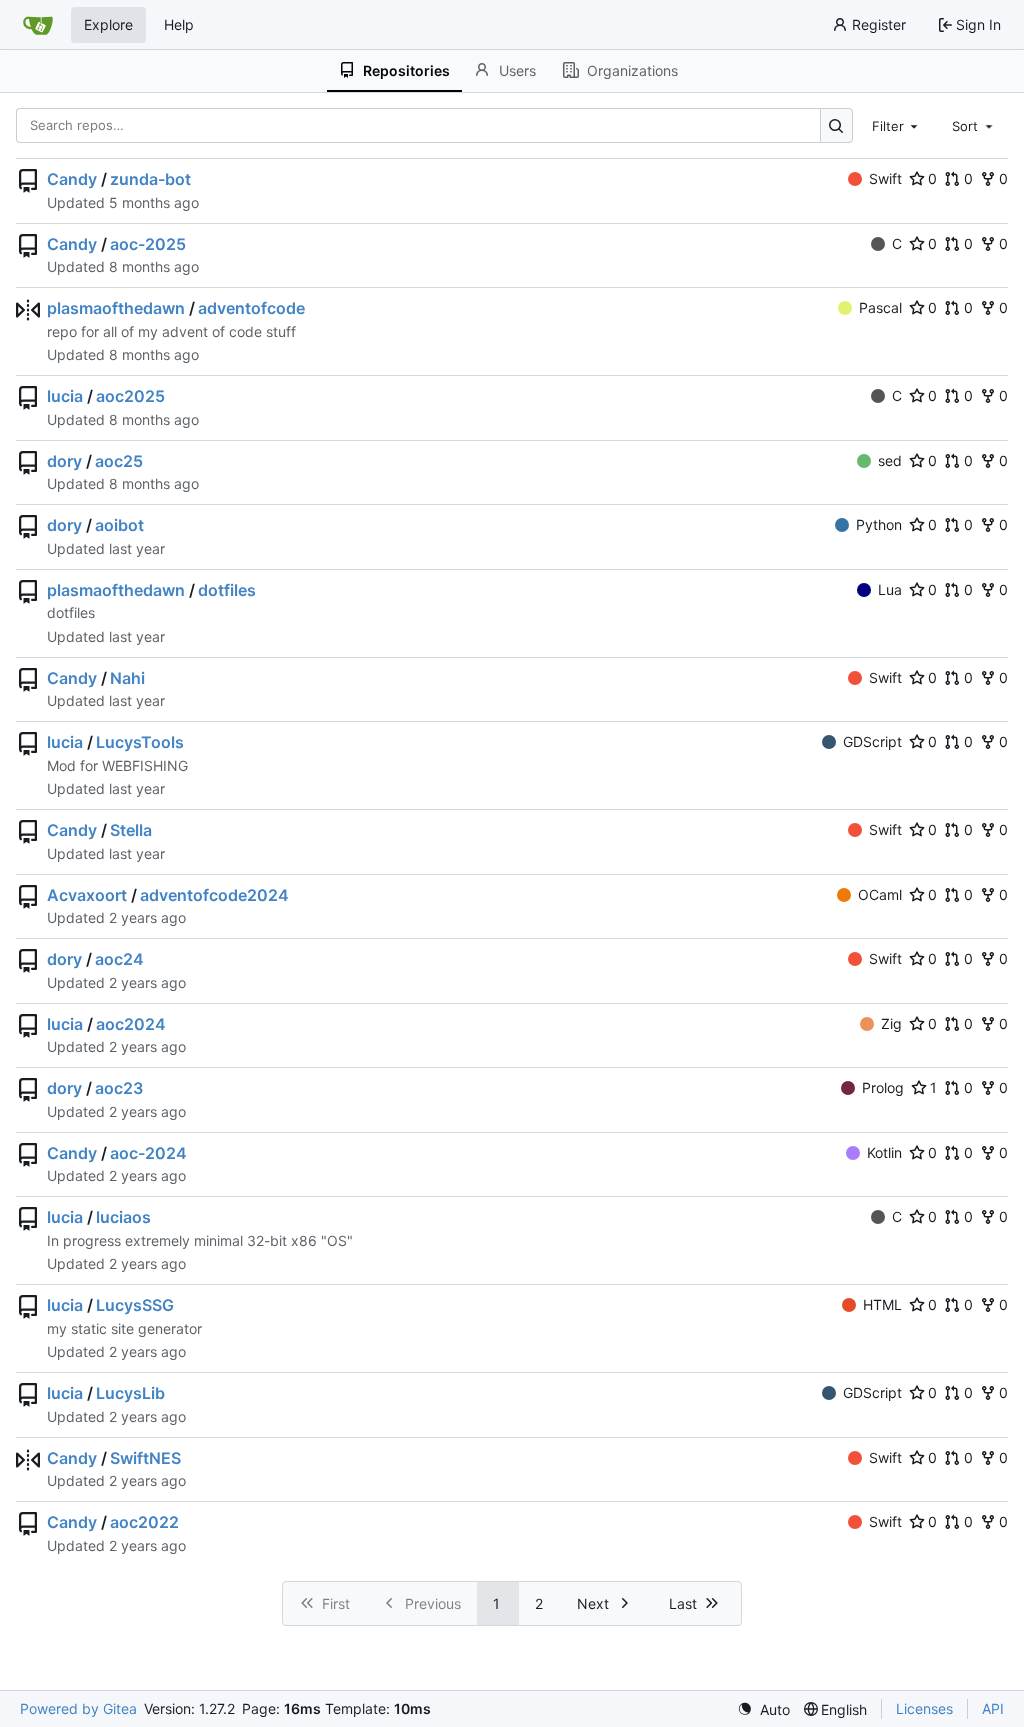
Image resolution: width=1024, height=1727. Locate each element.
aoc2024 (131, 1024)
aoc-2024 (148, 1153)
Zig (891, 1023)
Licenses (924, 1708)
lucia (65, 396)
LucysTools (140, 742)
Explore (108, 24)
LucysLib (130, 1393)
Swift (885, 178)
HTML (882, 1304)
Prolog (883, 1087)
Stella (131, 830)
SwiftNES (145, 1458)
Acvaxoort (87, 895)
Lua (890, 589)
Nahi (127, 678)
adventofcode (251, 308)
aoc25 (119, 461)
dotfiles (227, 590)
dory (64, 461)
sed (890, 460)
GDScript (872, 741)
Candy (72, 179)
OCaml (880, 894)
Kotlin (884, 1152)
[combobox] (897, 125)
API (993, 1708)
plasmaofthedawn (116, 308)
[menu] (763, 1709)
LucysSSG (135, 1305)
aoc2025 (130, 396)
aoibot (119, 525)
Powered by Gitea (78, 1708)
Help (179, 24)
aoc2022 (144, 1522)
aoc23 (119, 1088)
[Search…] (836, 125)
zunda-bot (150, 179)
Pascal (880, 307)
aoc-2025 (148, 244)
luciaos (123, 1217)
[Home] (38, 25)
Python (879, 524)
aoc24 (119, 959)
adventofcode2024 (214, 895)
